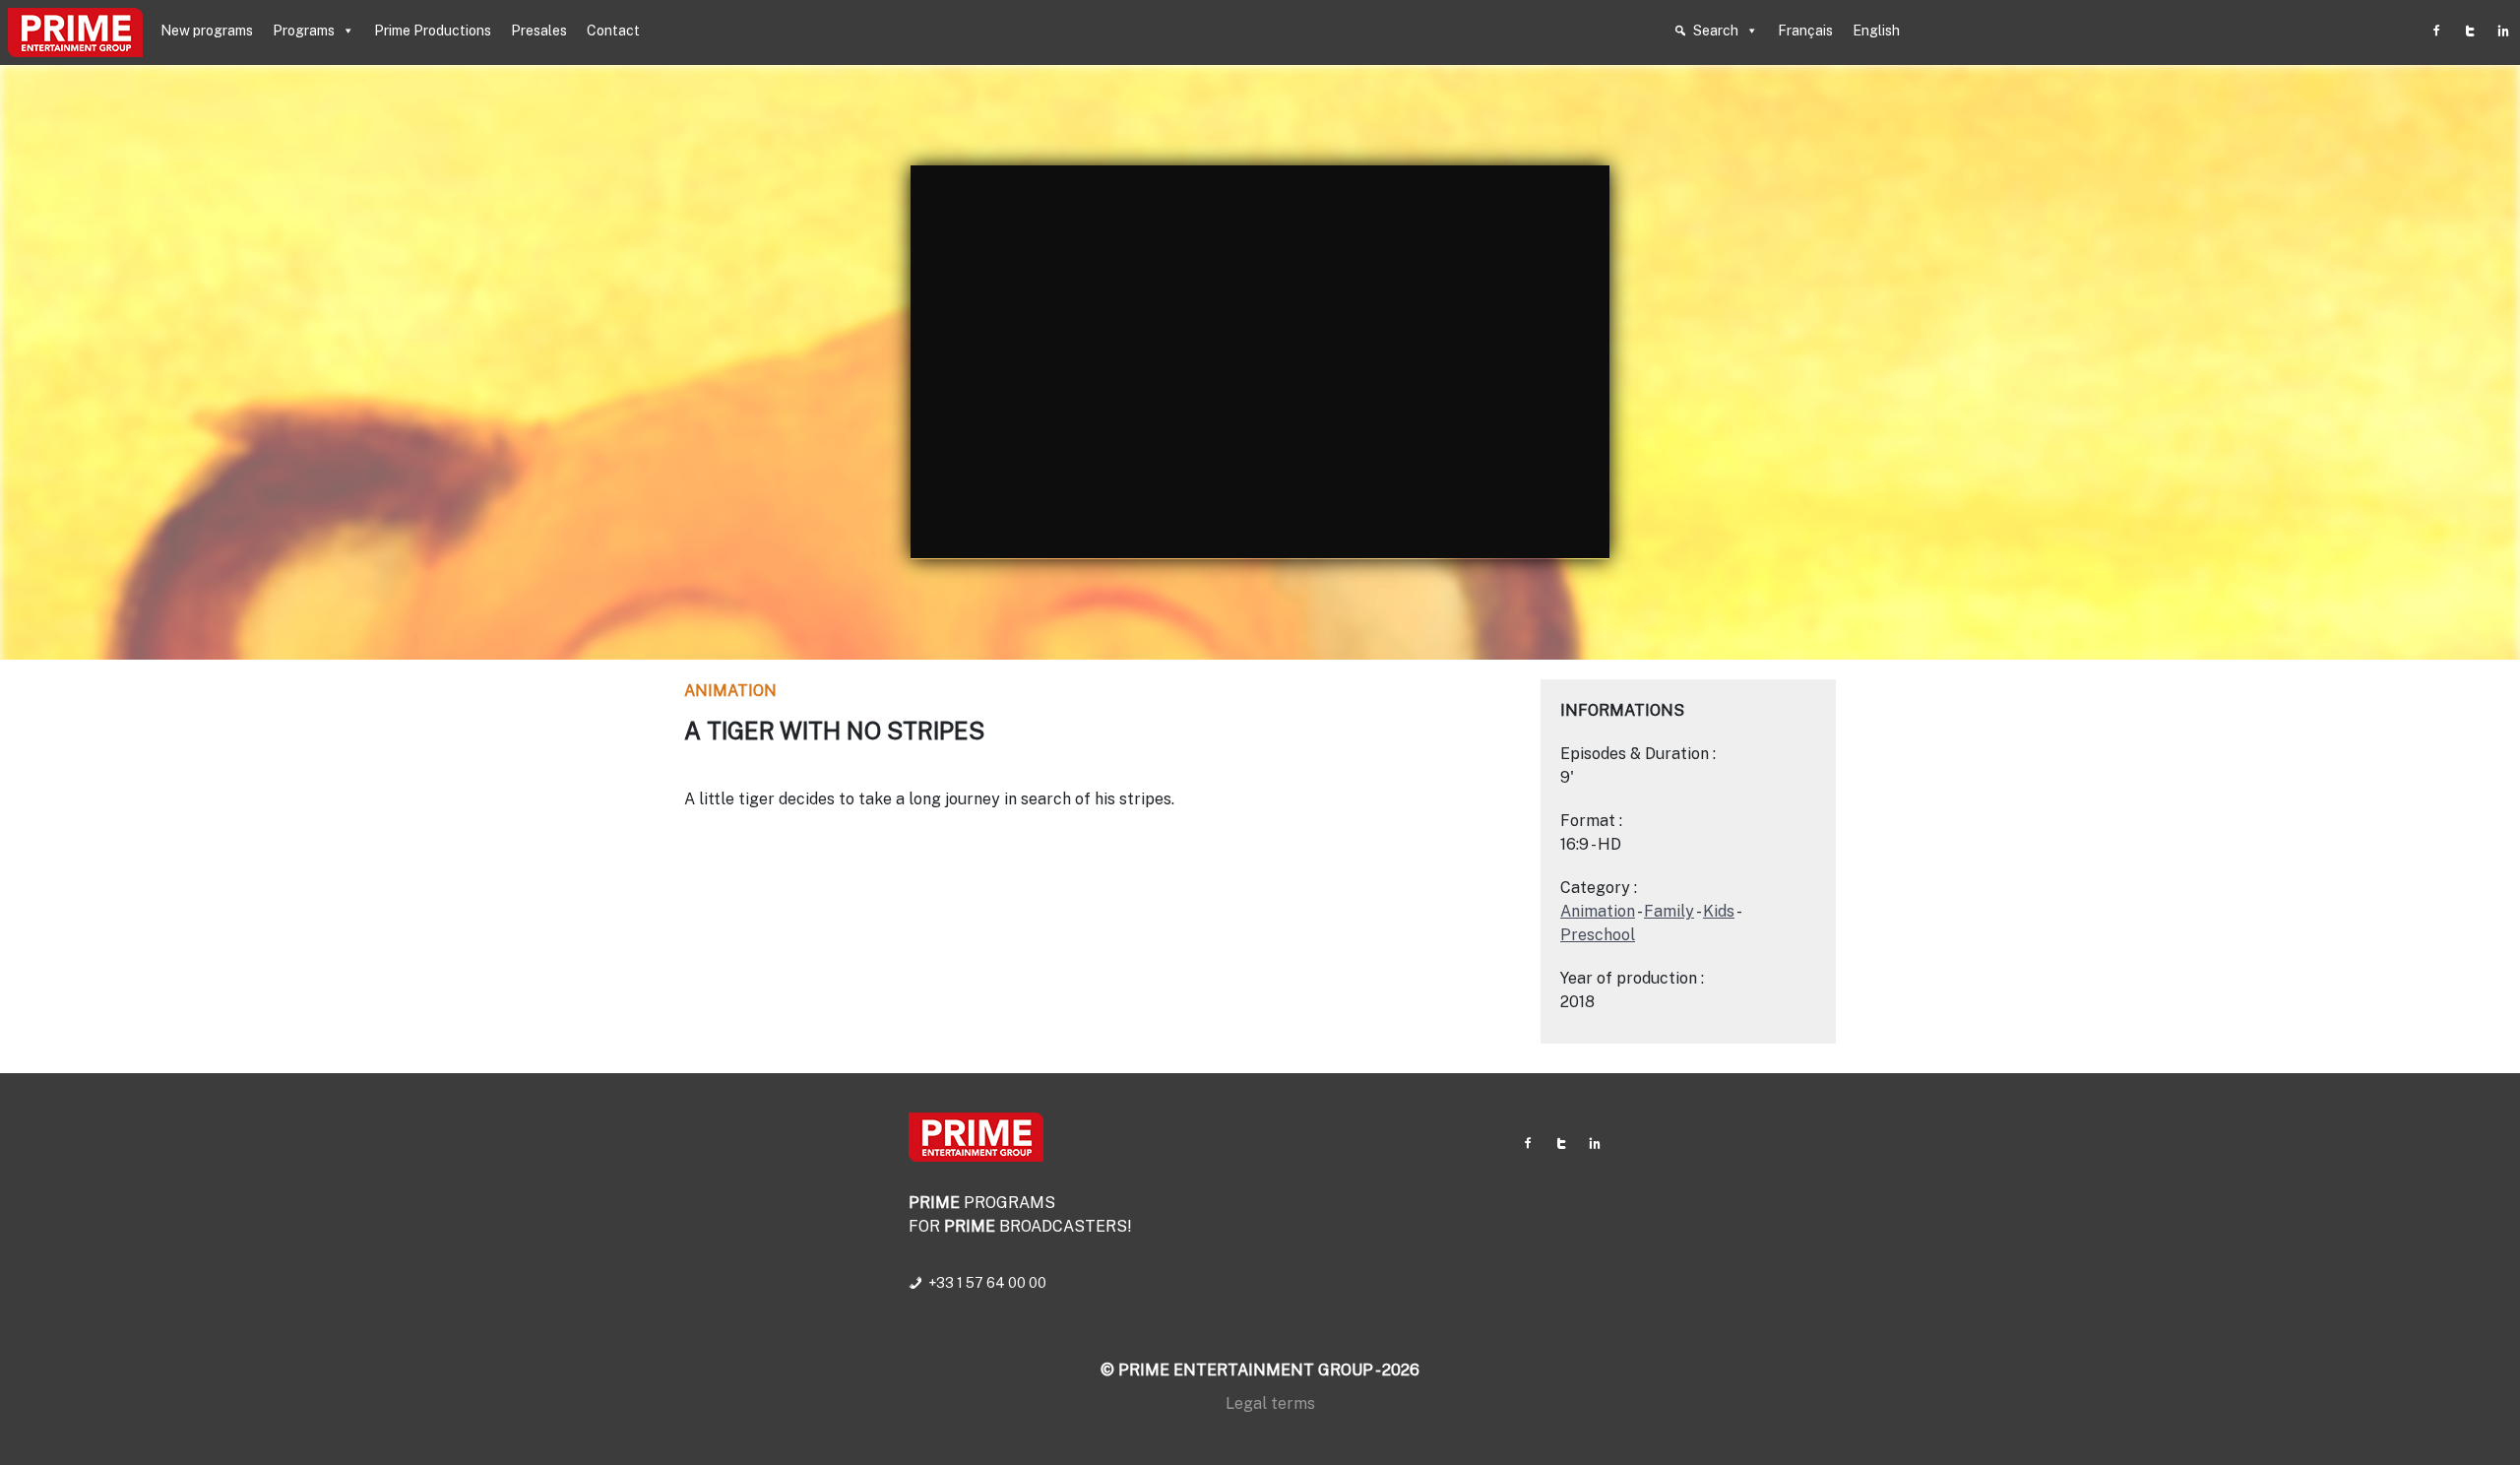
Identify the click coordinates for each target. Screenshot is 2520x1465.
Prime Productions (433, 31)
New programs (207, 31)
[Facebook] (2436, 31)
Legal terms (1270, 1403)
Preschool (1598, 935)
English (1876, 31)
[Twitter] (2470, 31)
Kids (1719, 911)
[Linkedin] (2503, 31)
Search (1716, 31)
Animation (730, 691)
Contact (613, 31)
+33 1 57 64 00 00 (987, 1283)
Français (1805, 31)
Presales (539, 31)
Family (1669, 911)
